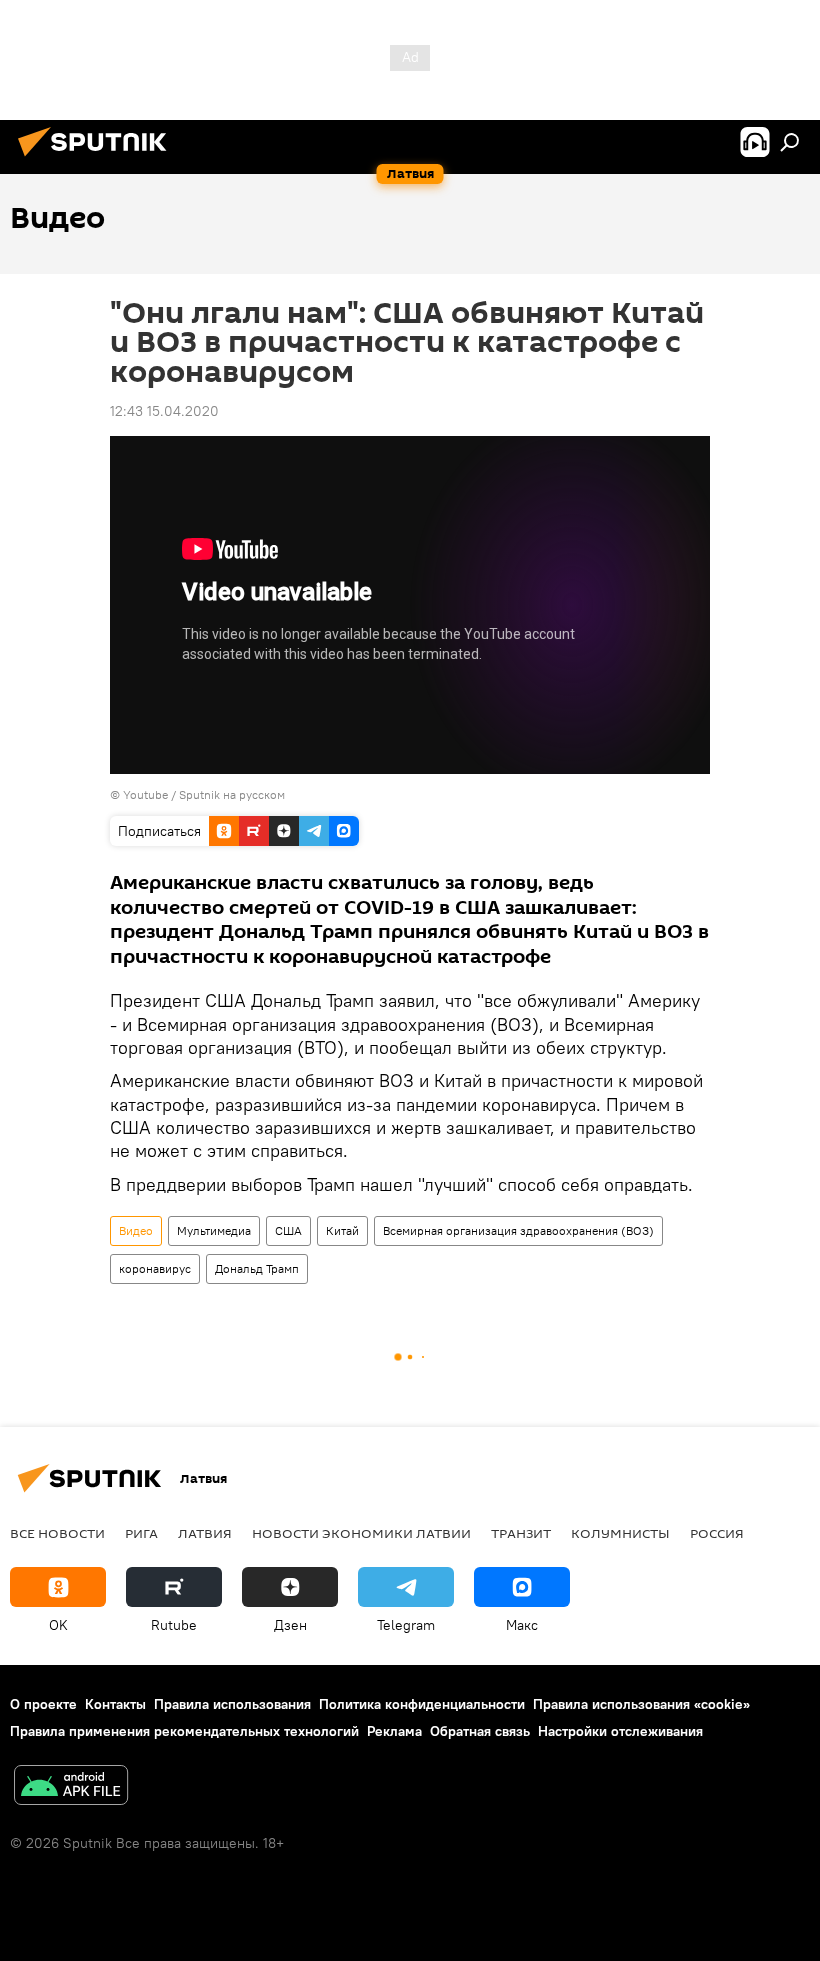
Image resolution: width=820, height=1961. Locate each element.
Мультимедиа (214, 1230)
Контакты (115, 1704)
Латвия (205, 1533)
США (288, 1230)
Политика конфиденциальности (422, 1704)
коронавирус (155, 1268)
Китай (342, 1230)
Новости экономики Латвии (361, 1533)
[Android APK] (71, 1787)
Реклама (394, 1731)
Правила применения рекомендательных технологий (184, 1731)
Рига (141, 1533)
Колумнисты (620, 1533)
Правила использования (232, 1704)
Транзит (521, 1533)
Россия (717, 1533)
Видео (136, 1230)
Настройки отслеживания (620, 1731)
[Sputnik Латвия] (98, 159)
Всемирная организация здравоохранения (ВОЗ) (518, 1230)
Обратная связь (480, 1731)
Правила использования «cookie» (641, 1704)
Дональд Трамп (257, 1268)
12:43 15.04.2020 (164, 411)
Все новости (57, 1533)
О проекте (43, 1704)
